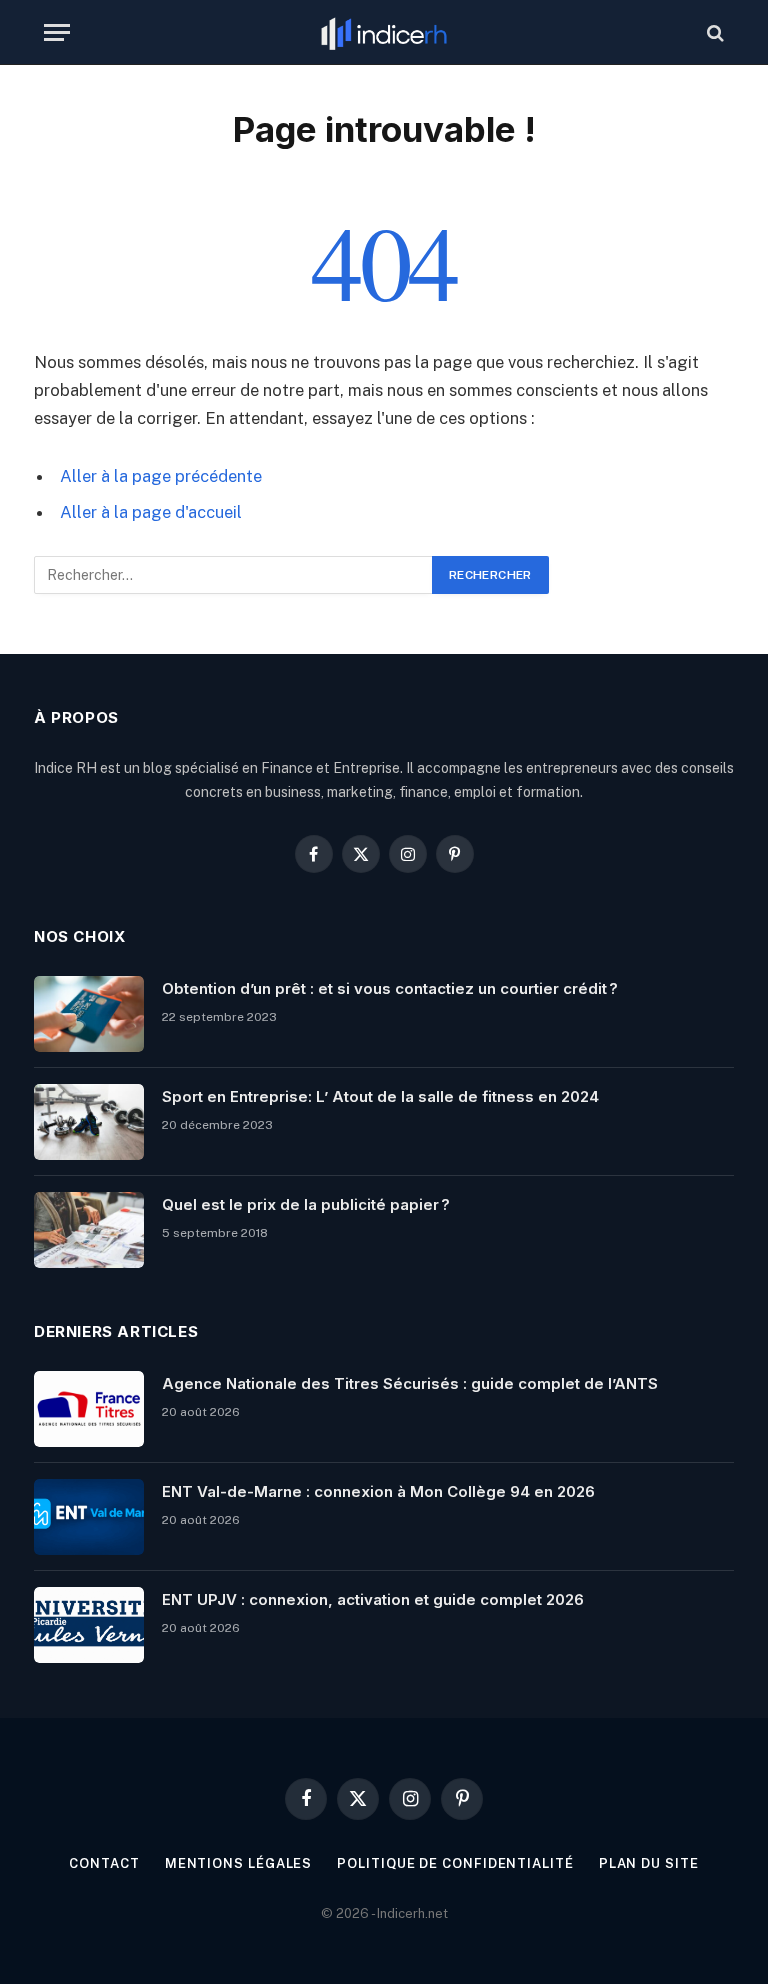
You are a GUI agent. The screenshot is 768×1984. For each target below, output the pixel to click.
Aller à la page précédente (161, 476)
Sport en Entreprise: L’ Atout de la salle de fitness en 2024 (380, 1096)
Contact (104, 1863)
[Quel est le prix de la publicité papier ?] (89, 1230)
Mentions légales (239, 1863)
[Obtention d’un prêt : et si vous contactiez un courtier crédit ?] (89, 1014)
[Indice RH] (384, 32)
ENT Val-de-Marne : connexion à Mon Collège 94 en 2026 (378, 1491)
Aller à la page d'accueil (151, 512)
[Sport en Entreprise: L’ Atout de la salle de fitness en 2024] (89, 1122)
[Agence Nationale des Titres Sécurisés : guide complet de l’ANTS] (89, 1409)
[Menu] (57, 32)
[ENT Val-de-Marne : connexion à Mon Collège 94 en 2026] (89, 1517)
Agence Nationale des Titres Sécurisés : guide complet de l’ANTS (410, 1383)
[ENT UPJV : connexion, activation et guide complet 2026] (89, 1625)
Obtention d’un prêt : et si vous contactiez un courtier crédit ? (390, 988)
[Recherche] (713, 32)
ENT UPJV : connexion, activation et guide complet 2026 (373, 1599)
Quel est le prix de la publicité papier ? (306, 1204)
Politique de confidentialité (455, 1863)
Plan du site (649, 1863)
